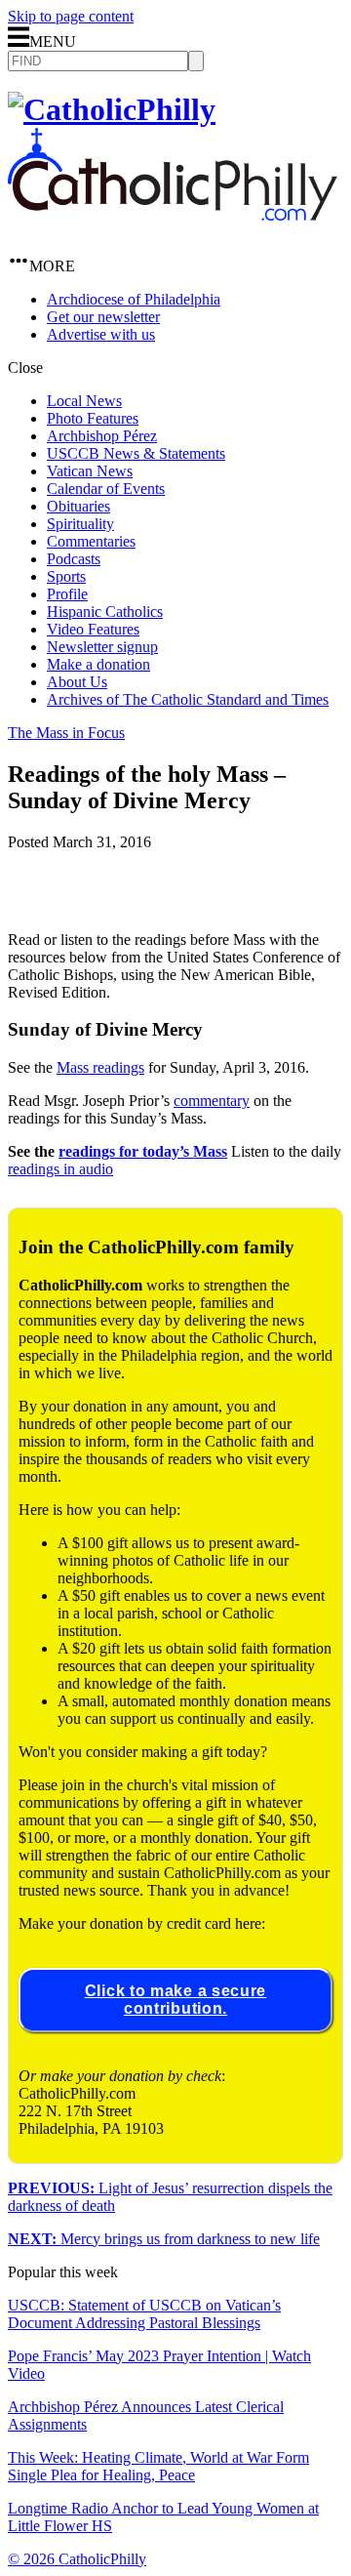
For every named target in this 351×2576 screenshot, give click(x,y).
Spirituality (80, 524)
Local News (84, 401)
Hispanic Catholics (105, 612)
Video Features (93, 629)
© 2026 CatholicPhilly (77, 2559)
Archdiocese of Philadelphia (134, 299)
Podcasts (74, 559)
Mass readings (100, 1067)
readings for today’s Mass (143, 1151)
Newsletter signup (102, 647)
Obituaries (78, 506)
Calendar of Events (106, 489)
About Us (77, 682)
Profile (67, 594)
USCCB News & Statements (136, 453)
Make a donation (98, 664)
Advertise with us (101, 334)
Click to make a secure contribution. (175, 2000)
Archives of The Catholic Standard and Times (188, 699)
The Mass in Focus (66, 733)
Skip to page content (71, 16)
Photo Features (93, 418)
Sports (66, 576)
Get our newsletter (103, 317)
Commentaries (91, 541)
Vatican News (90, 471)
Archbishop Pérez (102, 436)
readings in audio (60, 1169)
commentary (212, 1101)
